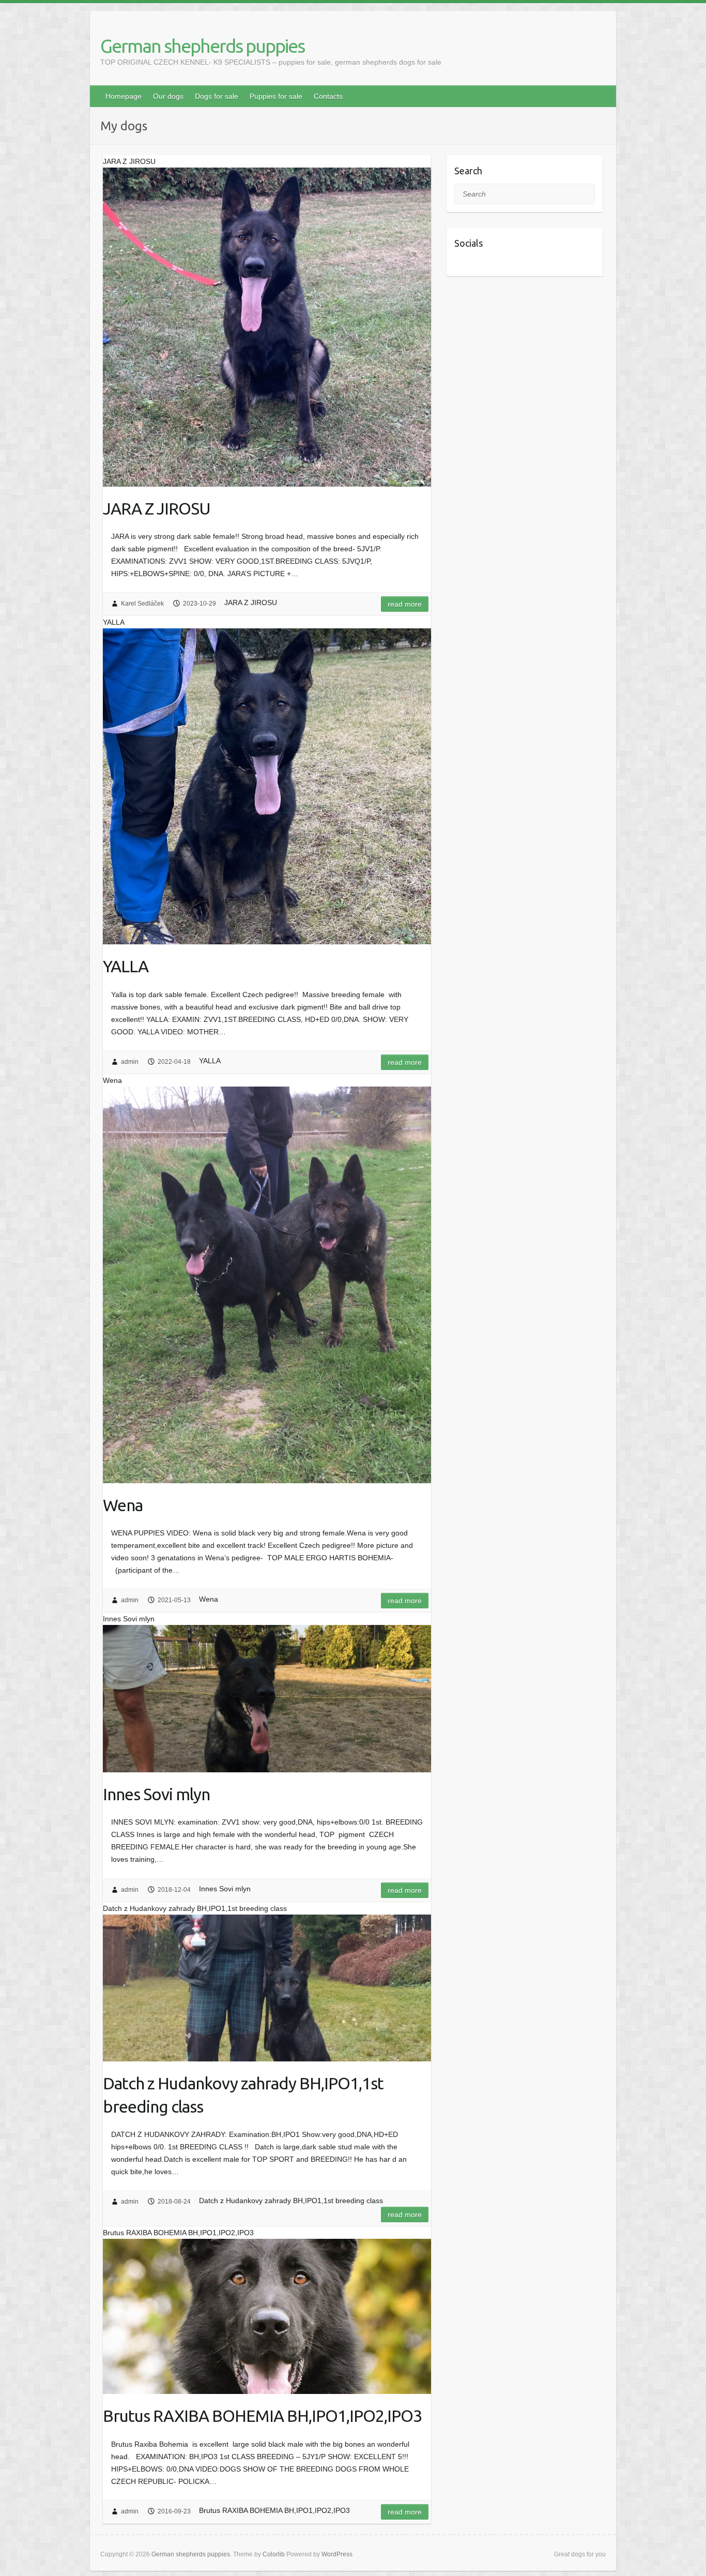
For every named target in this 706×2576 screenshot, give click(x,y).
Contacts (328, 96)
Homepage (124, 96)
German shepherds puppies (202, 46)
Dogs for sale (217, 96)
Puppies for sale (276, 96)
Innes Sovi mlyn (156, 1794)
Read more (405, 604)
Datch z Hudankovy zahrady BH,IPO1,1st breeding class (243, 2095)
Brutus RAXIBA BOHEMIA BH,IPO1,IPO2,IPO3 (262, 2416)
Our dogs (168, 96)
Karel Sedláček (142, 604)
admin (130, 1062)
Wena (123, 1505)
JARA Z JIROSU (157, 508)
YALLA (126, 966)
